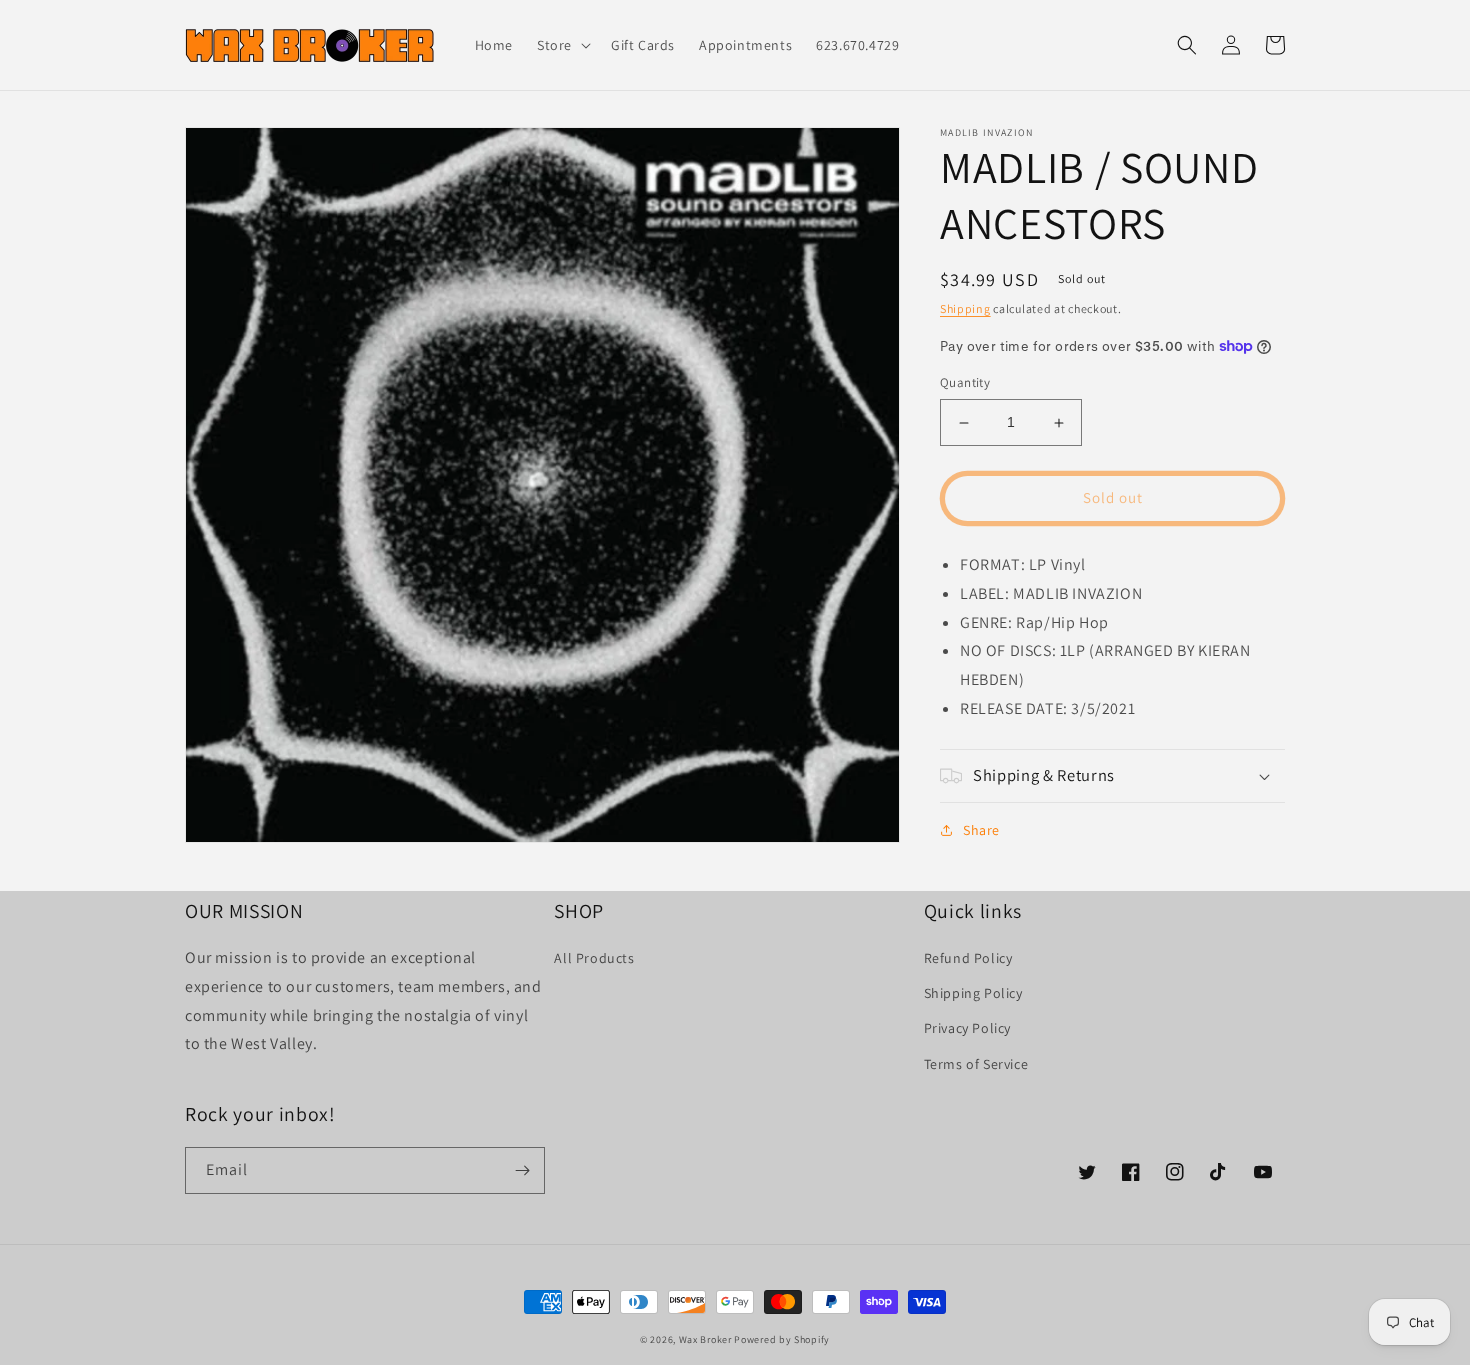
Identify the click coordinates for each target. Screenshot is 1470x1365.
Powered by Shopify (782, 1339)
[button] (562, 45)
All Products (594, 958)
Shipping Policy (973, 993)
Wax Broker (705, 1339)
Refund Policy (968, 958)
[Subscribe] (522, 1170)
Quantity (965, 383)
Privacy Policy (967, 1028)
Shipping (965, 308)
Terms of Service (976, 1064)
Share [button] (981, 830)
